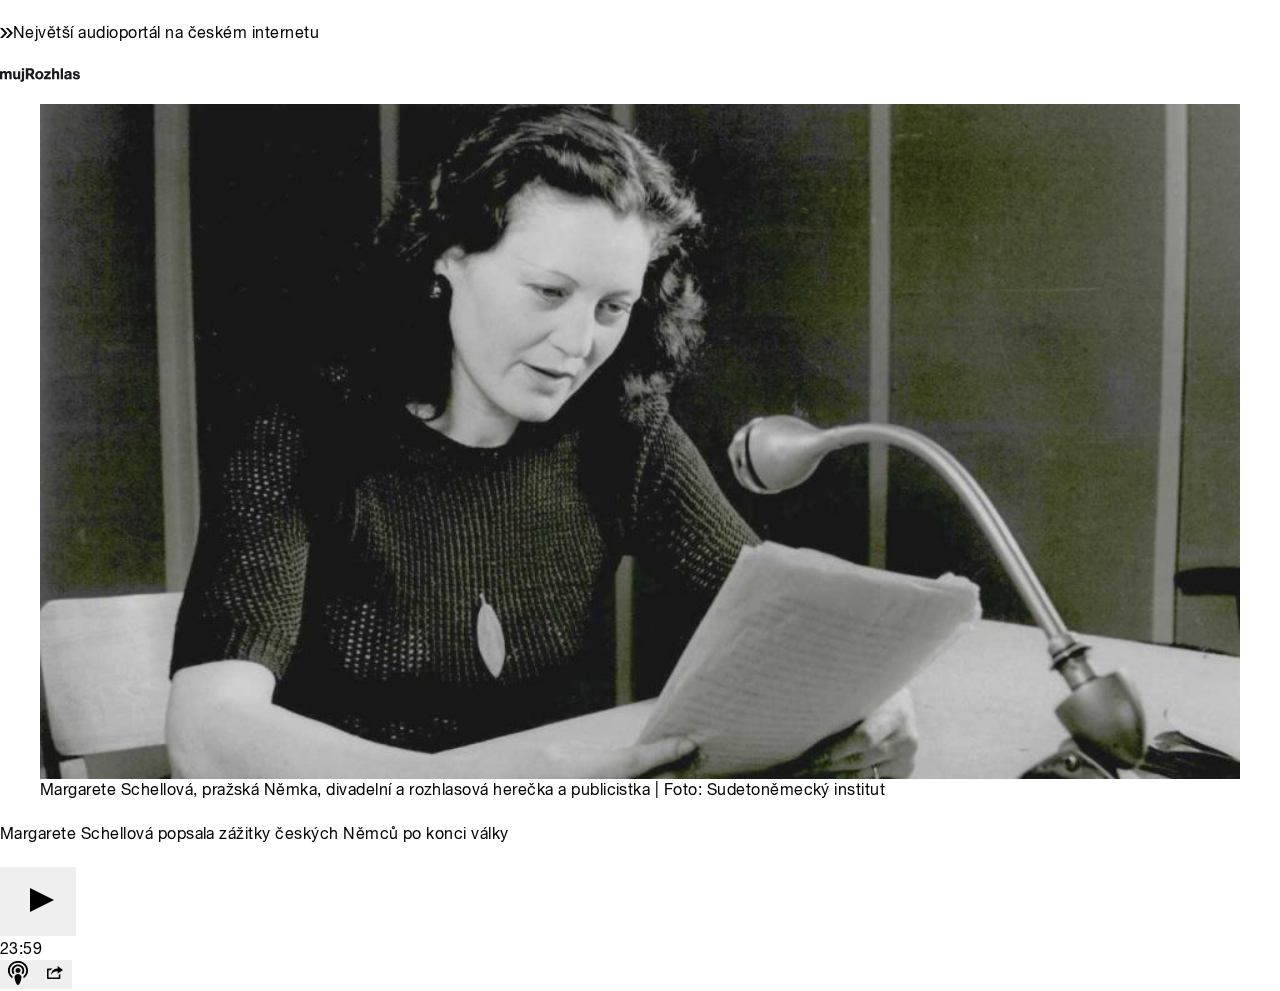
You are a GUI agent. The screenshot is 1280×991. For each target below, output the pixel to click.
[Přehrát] (38, 901)
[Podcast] (18, 974)
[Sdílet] (54, 974)
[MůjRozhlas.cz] (40, 76)
